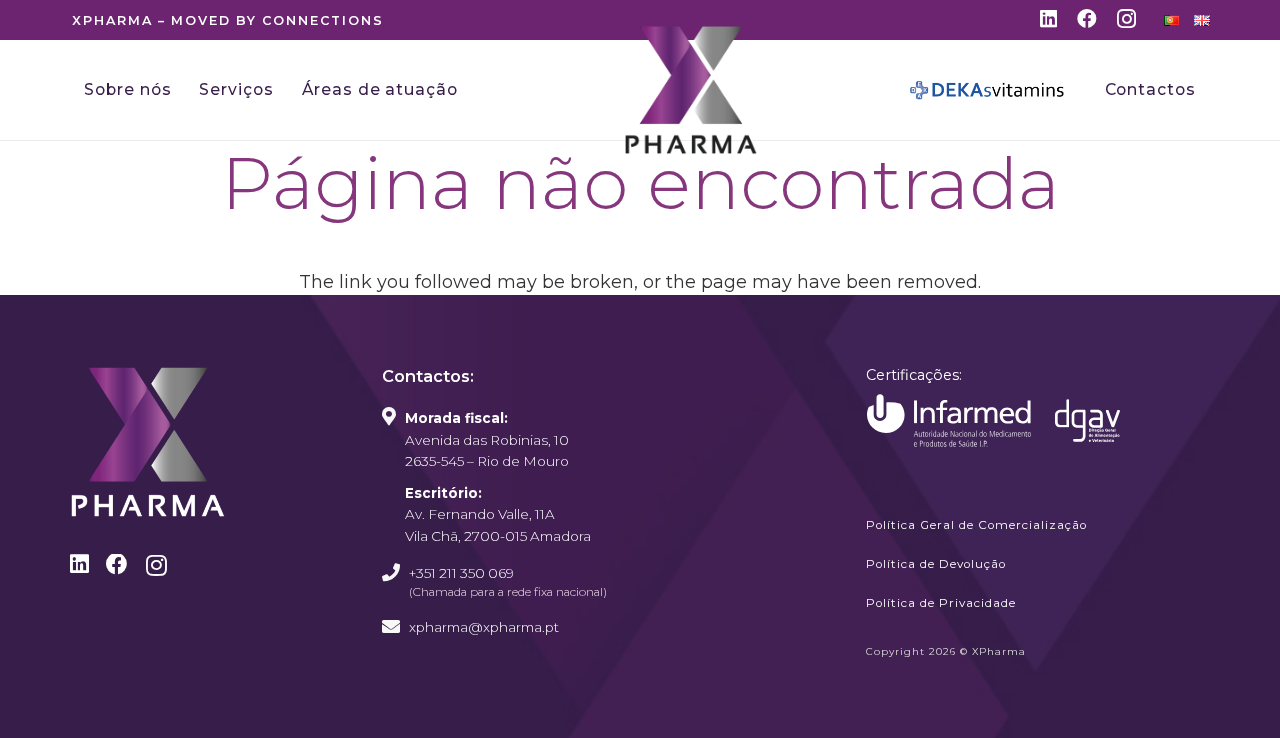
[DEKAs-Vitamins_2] (987, 90)
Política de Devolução (936, 564)
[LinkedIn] (1048, 19)
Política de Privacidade (941, 603)
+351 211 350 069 (461, 573)
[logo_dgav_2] (1087, 420)
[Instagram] (1126, 20)
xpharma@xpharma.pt (484, 627)
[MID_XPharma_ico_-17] (949, 421)
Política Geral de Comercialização (976, 525)
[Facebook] (1087, 19)
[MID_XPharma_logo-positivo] (691, 90)
